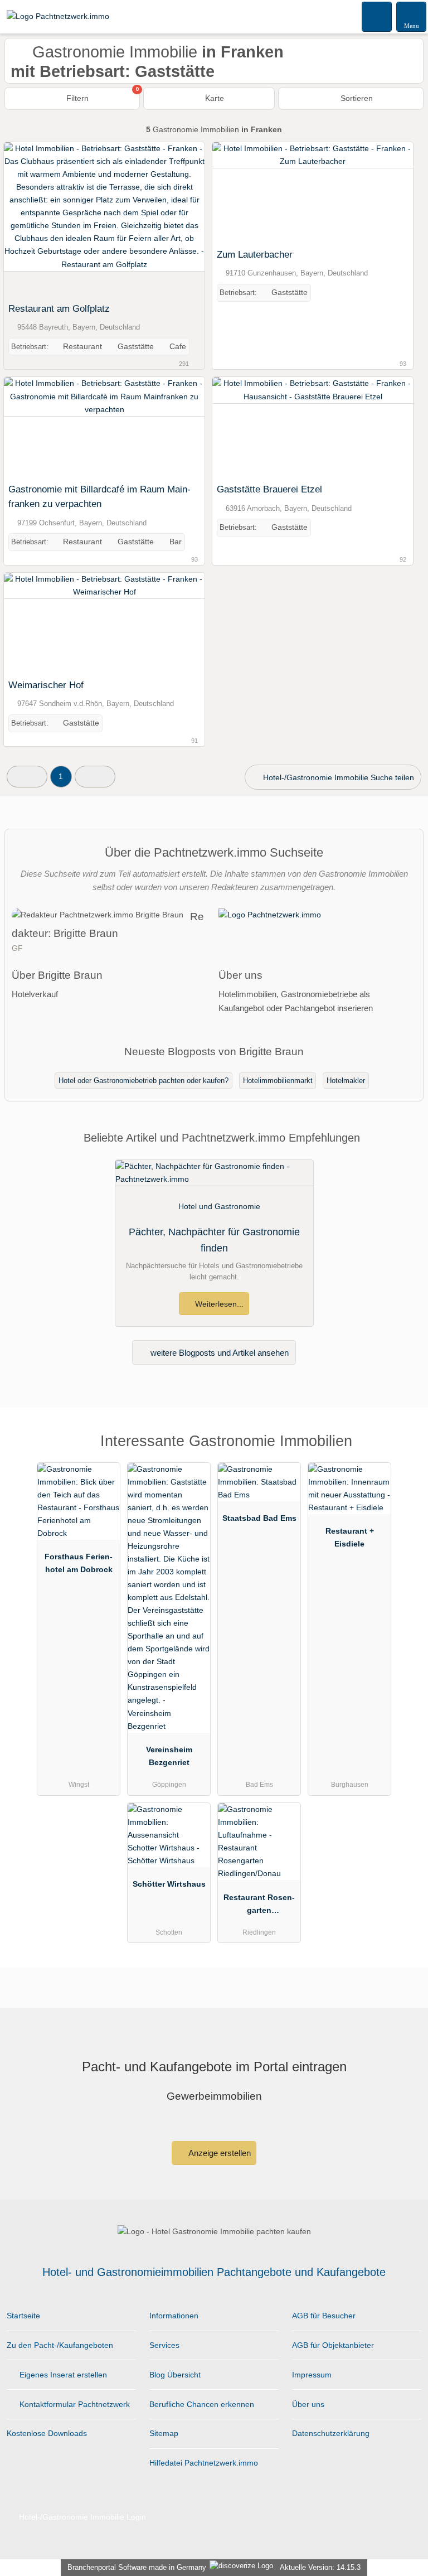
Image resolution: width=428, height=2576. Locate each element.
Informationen (174, 2316)
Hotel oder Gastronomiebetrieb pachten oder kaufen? (144, 1081)
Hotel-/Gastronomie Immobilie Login (81, 2517)
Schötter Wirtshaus (169, 1884)
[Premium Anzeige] (405, 1451)
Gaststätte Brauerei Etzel (269, 489)
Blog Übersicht (175, 2375)
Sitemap (164, 2433)
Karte (213, 98)
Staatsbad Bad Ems (259, 1518)
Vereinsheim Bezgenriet (169, 1756)
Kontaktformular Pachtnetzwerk (74, 2404)
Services (164, 2345)
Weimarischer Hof (46, 685)
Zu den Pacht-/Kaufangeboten (60, 2345)
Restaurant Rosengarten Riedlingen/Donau (259, 1906)
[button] (27, 777)
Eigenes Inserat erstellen (62, 2375)
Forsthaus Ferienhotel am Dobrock (79, 1563)
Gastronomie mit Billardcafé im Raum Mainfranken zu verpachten (99, 496)
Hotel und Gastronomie (219, 1206)
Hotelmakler (346, 1081)
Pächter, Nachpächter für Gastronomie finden (214, 1240)
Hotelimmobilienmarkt (278, 1081)
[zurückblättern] (32, 220)
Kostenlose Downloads (47, 2433)
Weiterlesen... (218, 1304)
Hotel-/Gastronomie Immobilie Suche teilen (337, 777)
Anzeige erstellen (219, 2153)
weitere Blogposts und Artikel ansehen (218, 1353)
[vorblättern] (177, 220)
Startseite (23, 2316)
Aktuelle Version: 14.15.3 (320, 2567)
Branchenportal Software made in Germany (135, 2567)
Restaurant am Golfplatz (59, 308)
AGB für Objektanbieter (333, 2345)
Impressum (312, 2375)
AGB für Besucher (324, 2316)
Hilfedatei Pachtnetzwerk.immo (204, 2463)
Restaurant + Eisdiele (350, 1537)
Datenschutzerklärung (331, 2433)
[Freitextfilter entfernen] (377, 16)
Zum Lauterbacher (255, 254)
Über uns (308, 2404)
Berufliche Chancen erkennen (202, 2404)
